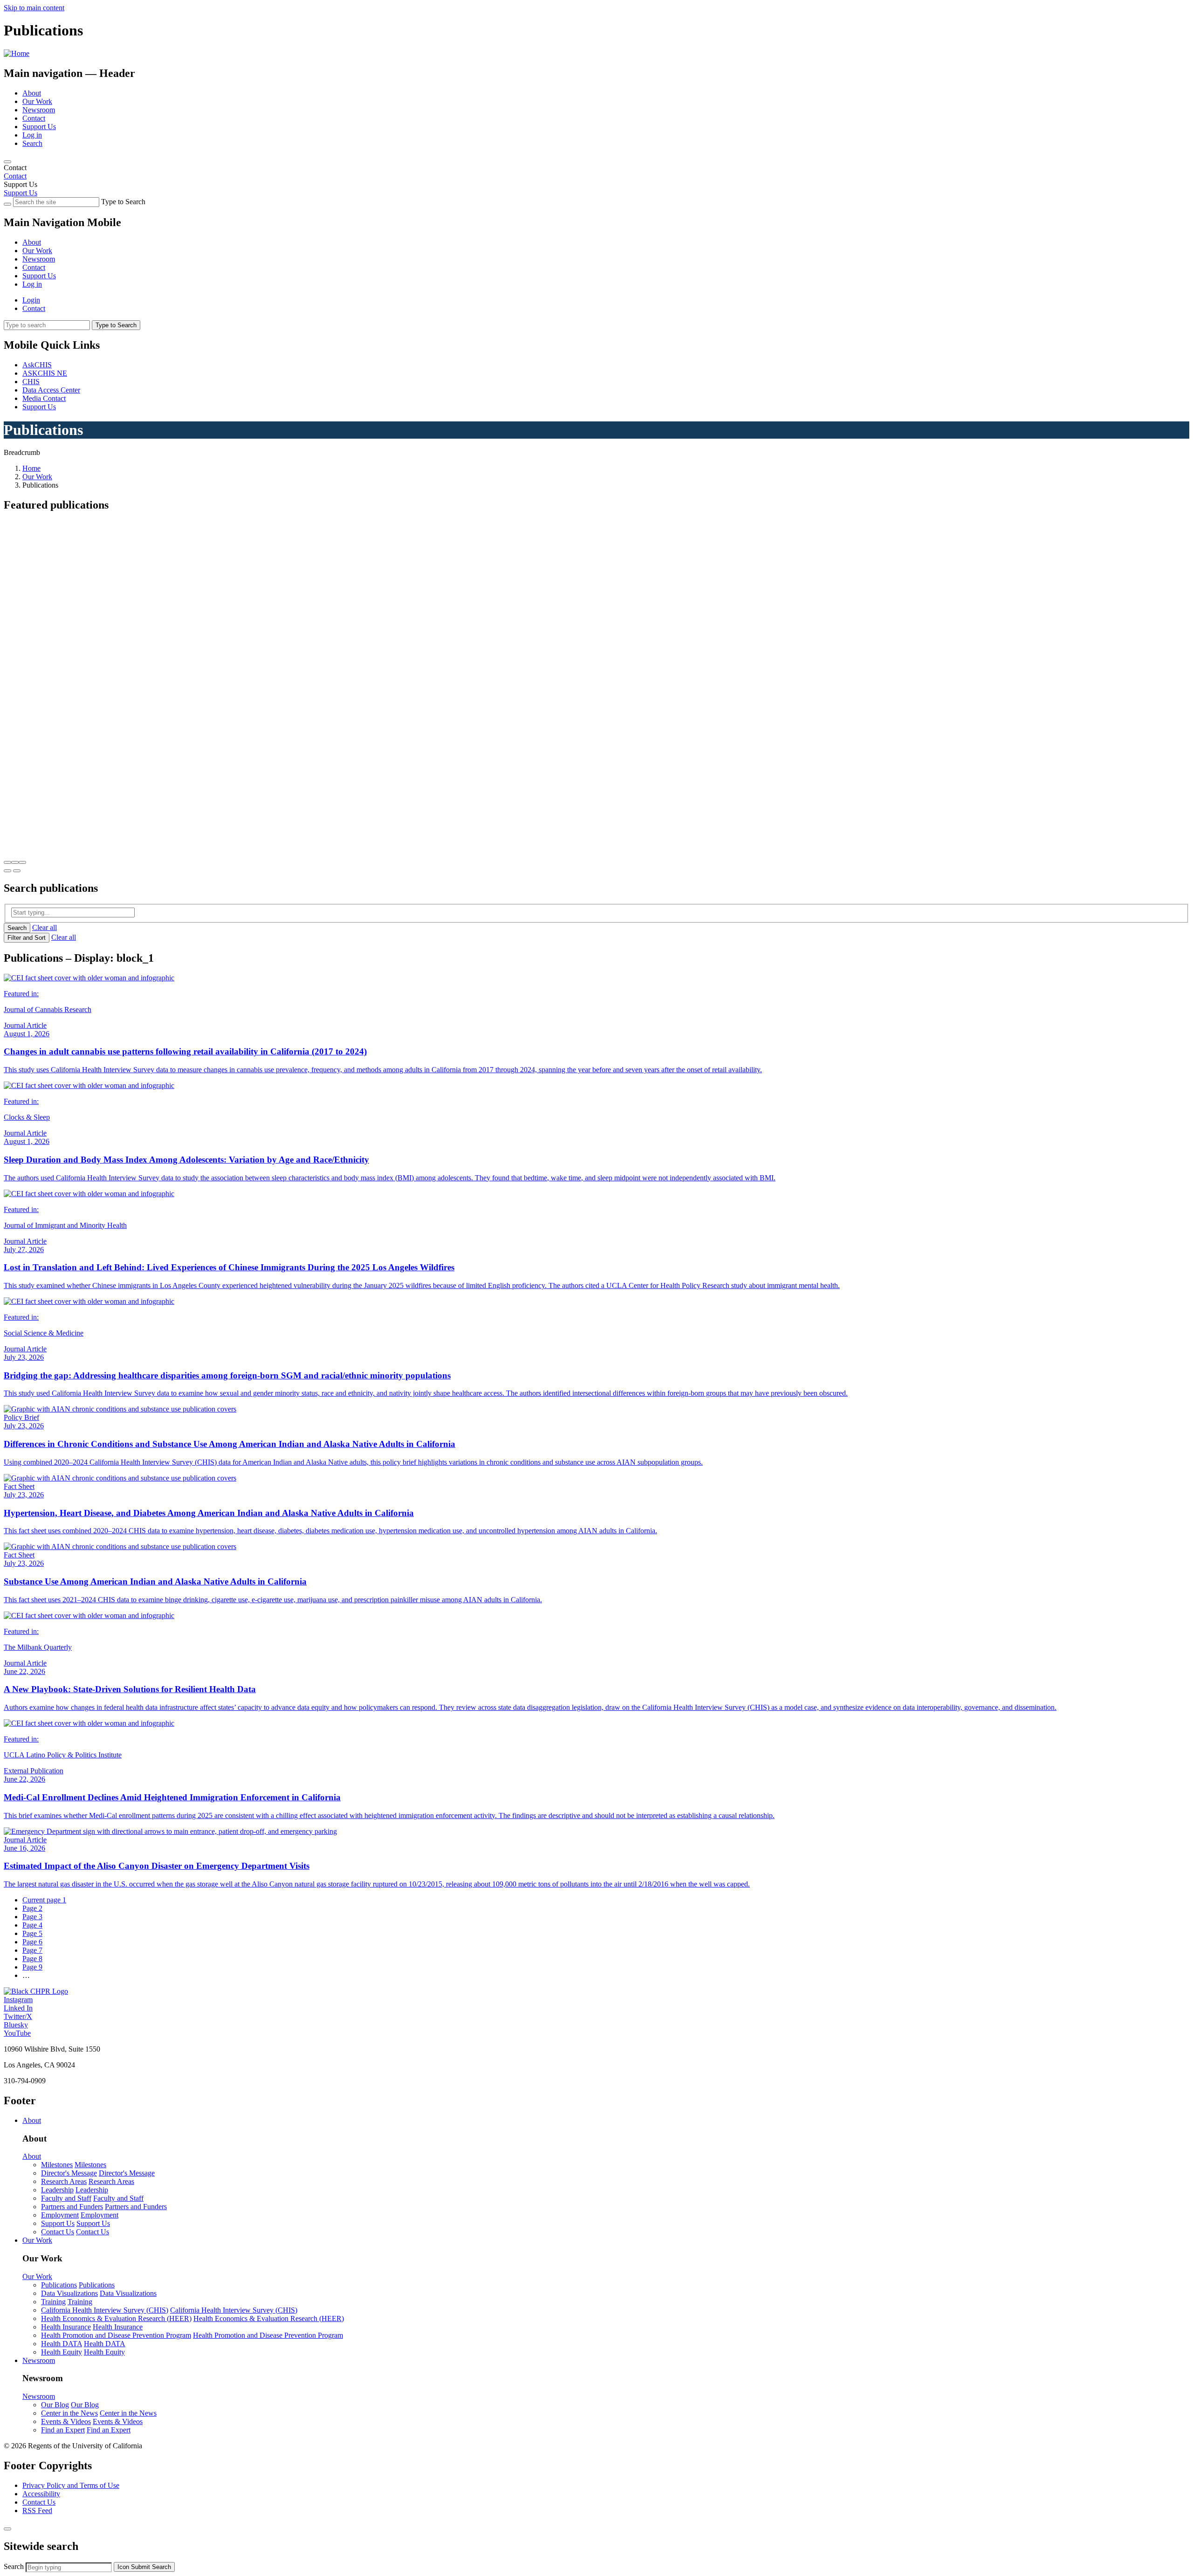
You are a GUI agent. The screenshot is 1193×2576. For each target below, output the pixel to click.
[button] (7, 862)
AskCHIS (37, 365)
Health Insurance (66, 2327)
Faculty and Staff (66, 2198)
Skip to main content (34, 8)
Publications (59, 2285)
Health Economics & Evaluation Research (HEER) (116, 2318)
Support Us (39, 127)
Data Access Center (51, 390)
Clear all (45, 927)
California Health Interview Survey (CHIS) (105, 2310)
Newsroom (39, 110)
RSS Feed (37, 2511)
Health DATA (62, 2344)
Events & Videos (66, 2421)
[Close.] (7, 2529)
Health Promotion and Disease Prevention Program (116, 2335)
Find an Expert (63, 2430)
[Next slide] (17, 871)
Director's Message (69, 2173)
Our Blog (55, 2405)
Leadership (57, 2190)
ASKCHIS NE (45, 373)
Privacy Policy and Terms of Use (71, 2485)
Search (32, 143)
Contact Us (58, 2232)
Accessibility (41, 2494)
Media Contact (44, 398)
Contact (34, 118)
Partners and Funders (72, 2207)
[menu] (596, 255)
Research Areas (64, 2181)
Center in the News (69, 2413)
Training (53, 2302)
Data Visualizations (69, 2293)
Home (31, 468)
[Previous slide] (7, 871)
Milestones (57, 2165)
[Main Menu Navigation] (7, 162)
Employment (60, 2215)
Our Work (37, 101)
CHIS (31, 382)
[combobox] (69, 2567)
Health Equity (62, 2352)
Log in (32, 135)
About (32, 93)
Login (31, 300)
